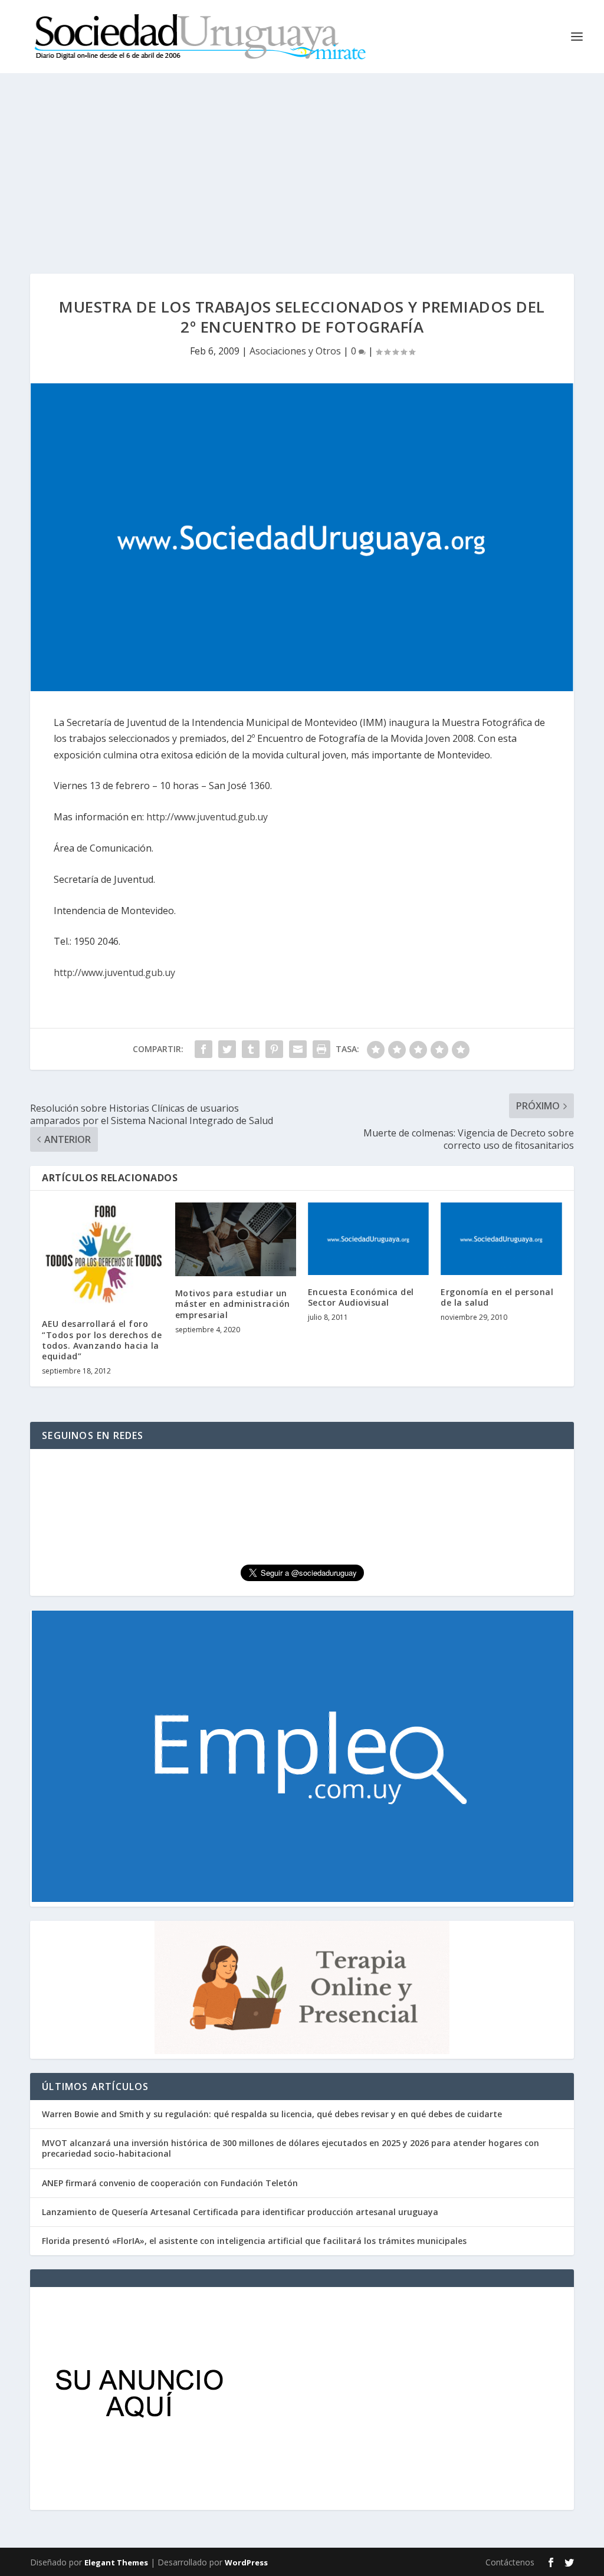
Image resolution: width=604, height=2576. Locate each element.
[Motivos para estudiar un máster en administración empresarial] (236, 1239)
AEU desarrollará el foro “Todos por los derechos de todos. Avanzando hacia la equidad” (102, 1340)
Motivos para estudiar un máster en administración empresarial (233, 1304)
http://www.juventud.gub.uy (207, 817)
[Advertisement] (302, 162)
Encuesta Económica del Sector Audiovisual (361, 1297)
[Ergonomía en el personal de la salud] (501, 1239)
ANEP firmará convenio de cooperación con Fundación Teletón (170, 2183)
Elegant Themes (116, 2562)
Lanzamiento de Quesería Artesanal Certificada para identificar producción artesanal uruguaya (240, 2212)
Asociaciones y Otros (295, 351)
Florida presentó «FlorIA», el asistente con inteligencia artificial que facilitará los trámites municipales (254, 2241)
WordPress (246, 2562)
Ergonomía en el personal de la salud (497, 1297)
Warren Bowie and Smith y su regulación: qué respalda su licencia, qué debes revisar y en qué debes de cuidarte (272, 2114)
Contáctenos (510, 2562)
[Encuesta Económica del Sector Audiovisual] (368, 1239)
